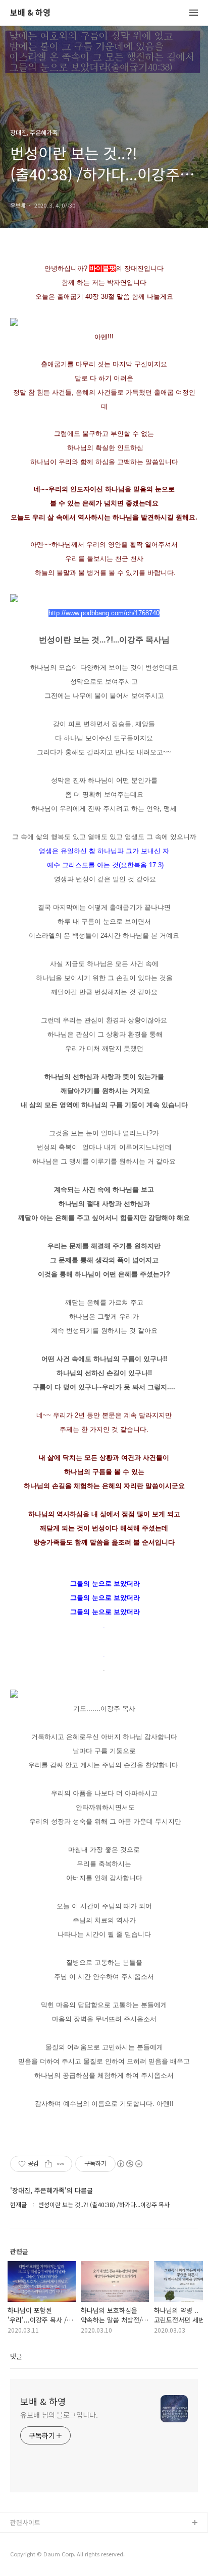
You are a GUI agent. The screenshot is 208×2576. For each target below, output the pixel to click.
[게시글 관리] (61, 2164)
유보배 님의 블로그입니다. (59, 2415)
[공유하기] (48, 2164)
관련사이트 (25, 2522)
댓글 (16, 2356)
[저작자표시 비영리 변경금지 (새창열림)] (129, 2164)
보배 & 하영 (30, 13)
